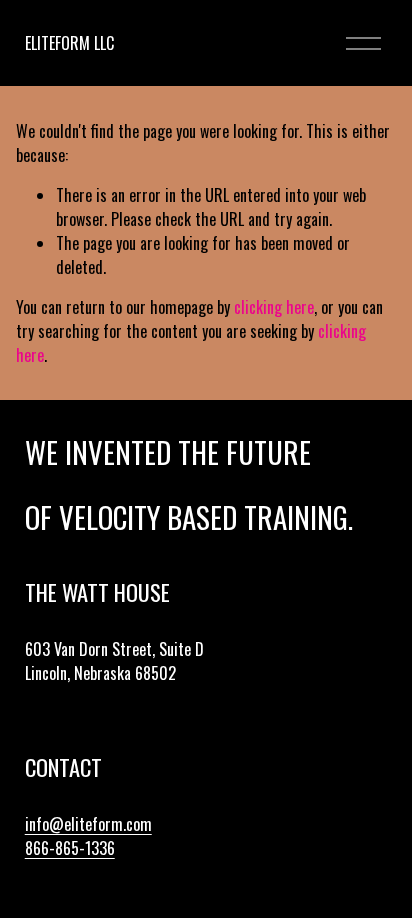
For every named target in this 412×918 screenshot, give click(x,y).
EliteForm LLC (69, 43)
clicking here (274, 307)
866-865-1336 (70, 848)
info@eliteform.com (88, 824)
